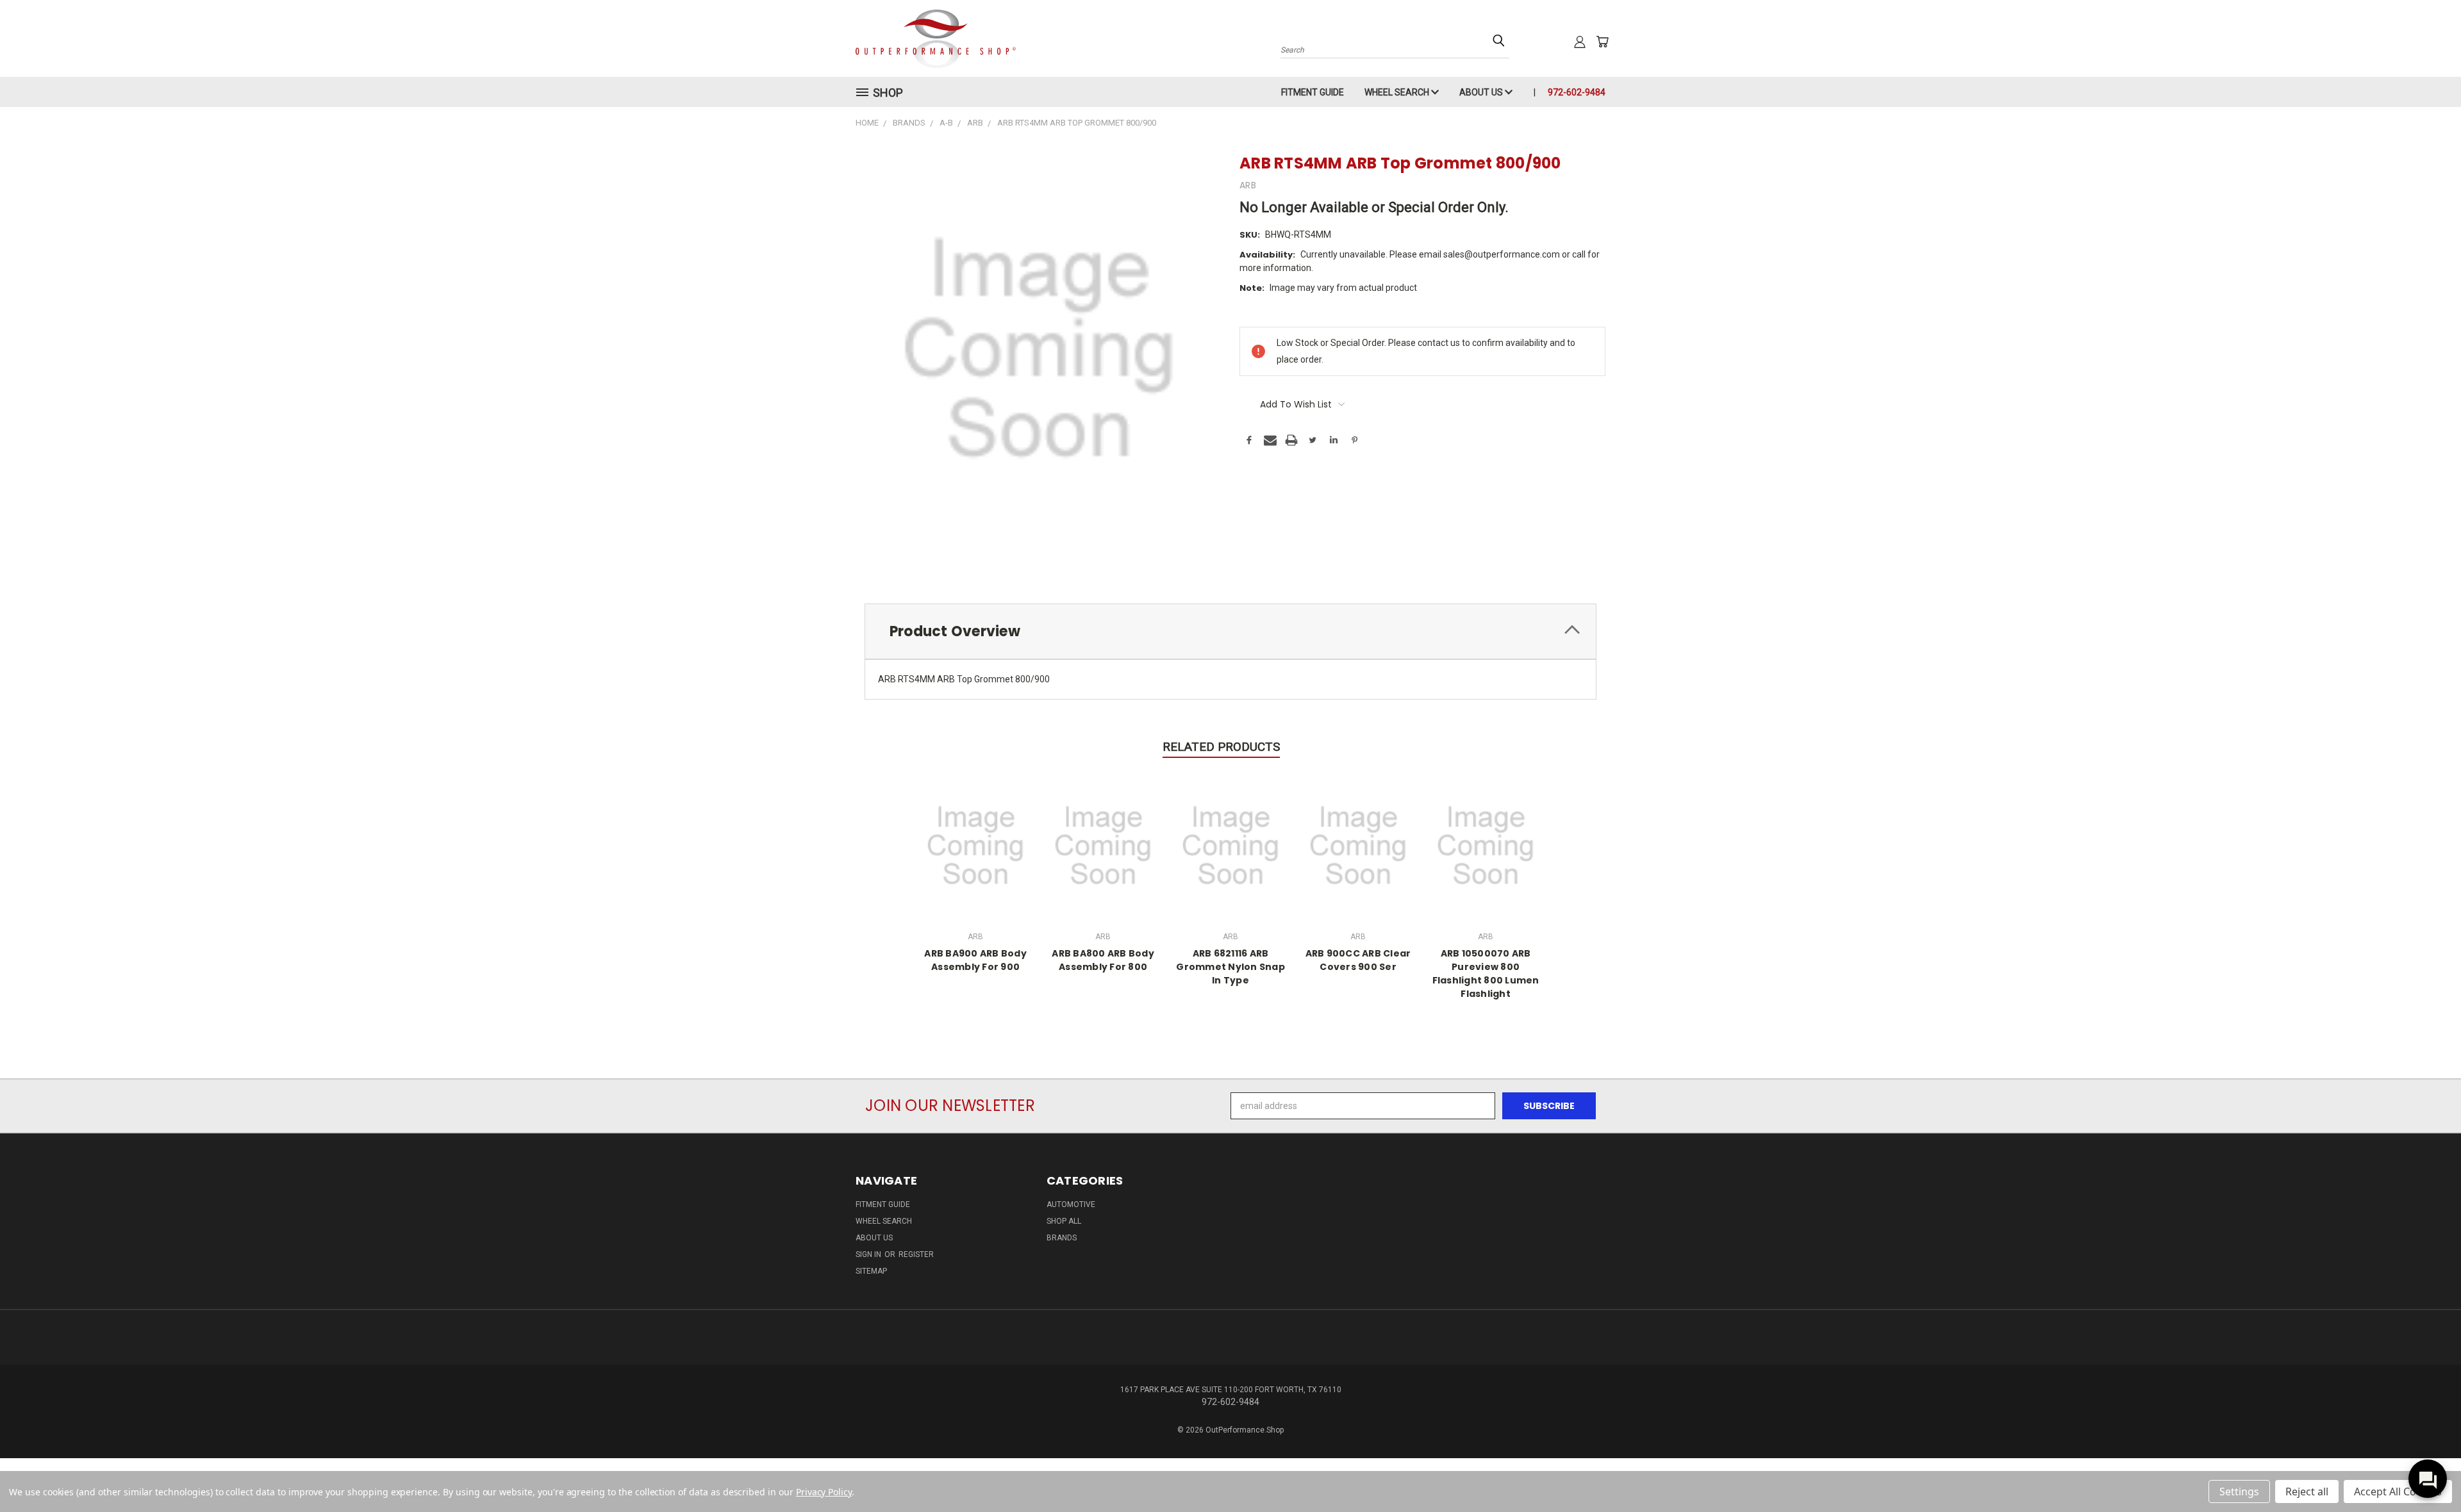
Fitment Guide (1313, 92)
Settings (2239, 1491)
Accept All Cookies (2398, 1491)
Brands (1062, 1238)
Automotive (1071, 1204)
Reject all (2307, 1491)
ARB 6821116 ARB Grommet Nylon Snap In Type (1230, 967)
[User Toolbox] (1580, 42)
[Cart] (1602, 42)
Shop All (1064, 1221)
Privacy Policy (824, 1492)
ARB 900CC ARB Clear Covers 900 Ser (1358, 960)
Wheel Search (1398, 92)
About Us (1482, 92)
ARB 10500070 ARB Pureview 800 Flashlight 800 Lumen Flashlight (1486, 974)
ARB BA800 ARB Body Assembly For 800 (1103, 960)
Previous (2427, 1472)
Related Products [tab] (1221, 747)
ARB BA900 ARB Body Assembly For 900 (975, 960)
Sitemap (871, 1271)
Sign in (869, 1254)
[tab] (1230, 631)
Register (916, 1254)
